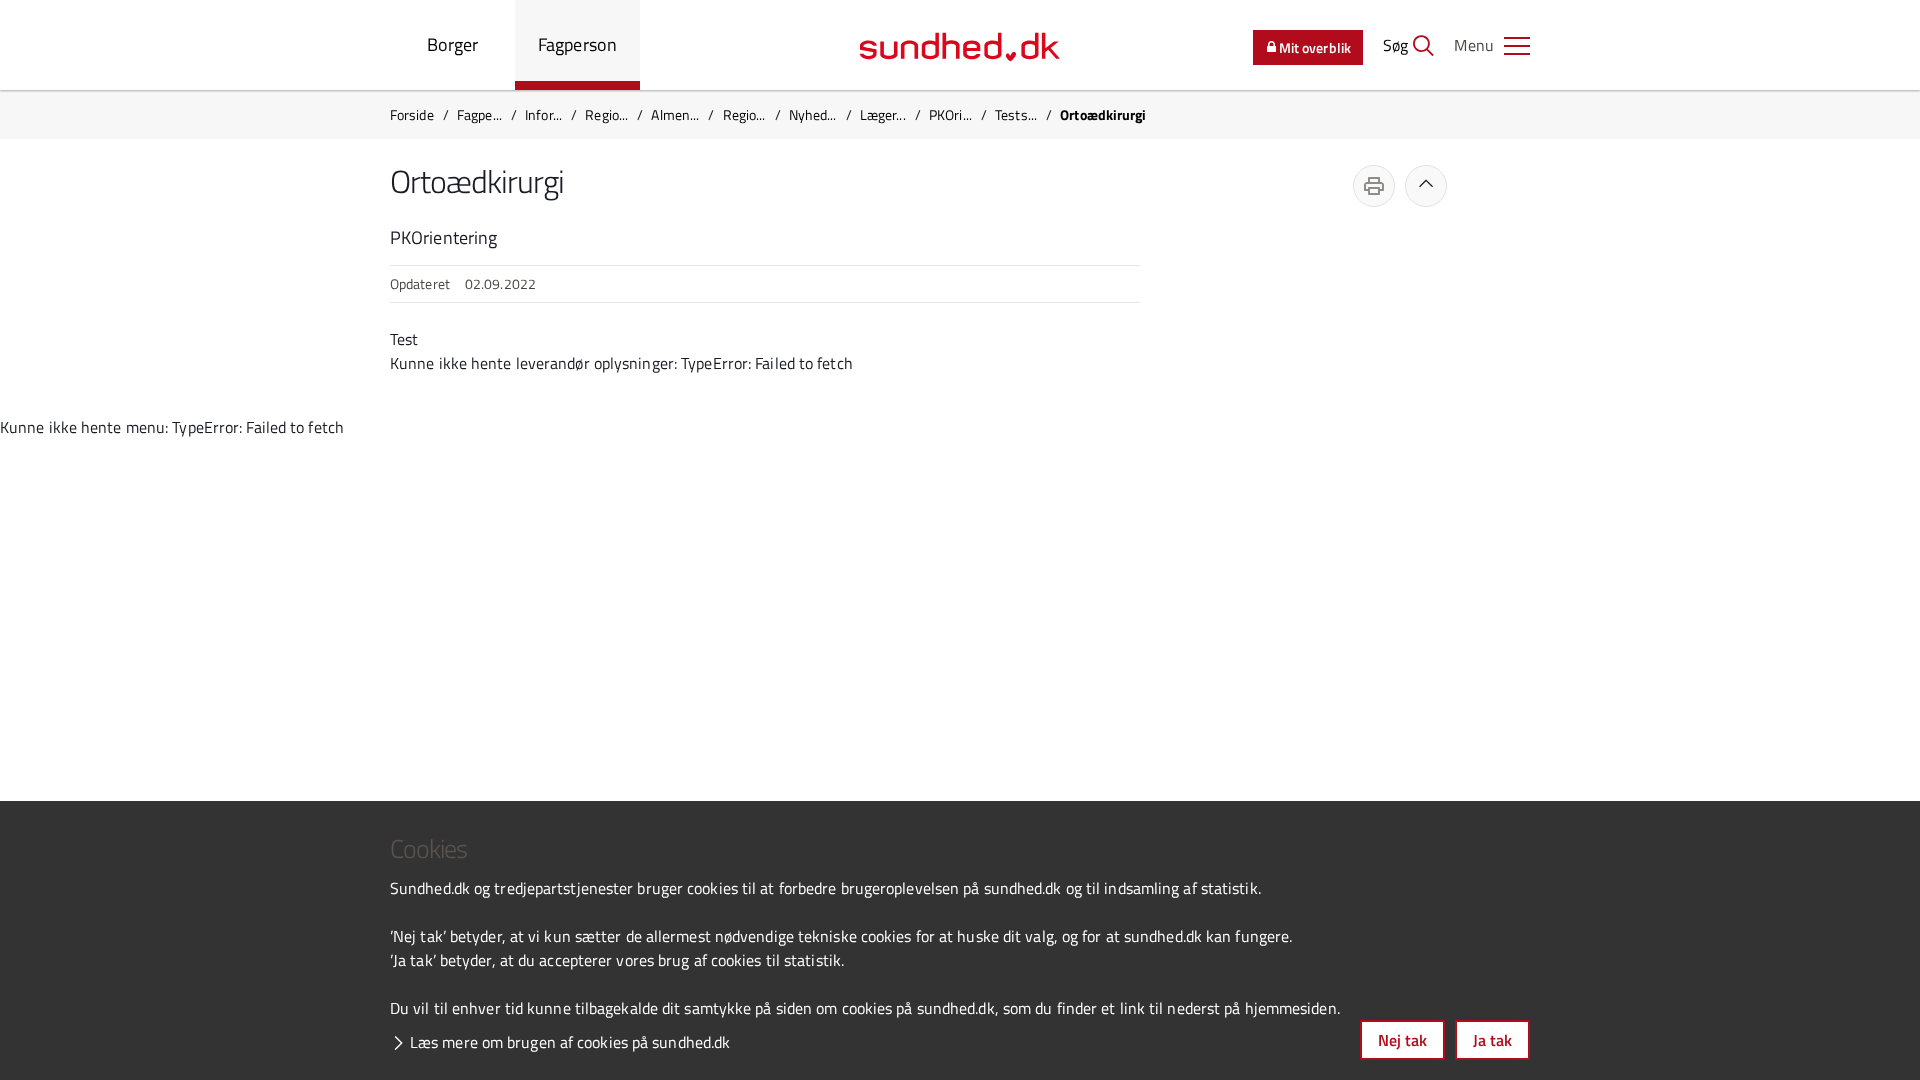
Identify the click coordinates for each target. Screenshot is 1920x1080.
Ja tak (1492, 1040)
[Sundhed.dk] (960, 45)
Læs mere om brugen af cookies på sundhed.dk (570, 1042)
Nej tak (1402, 1040)
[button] (1492, 45)
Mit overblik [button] (1315, 47)
